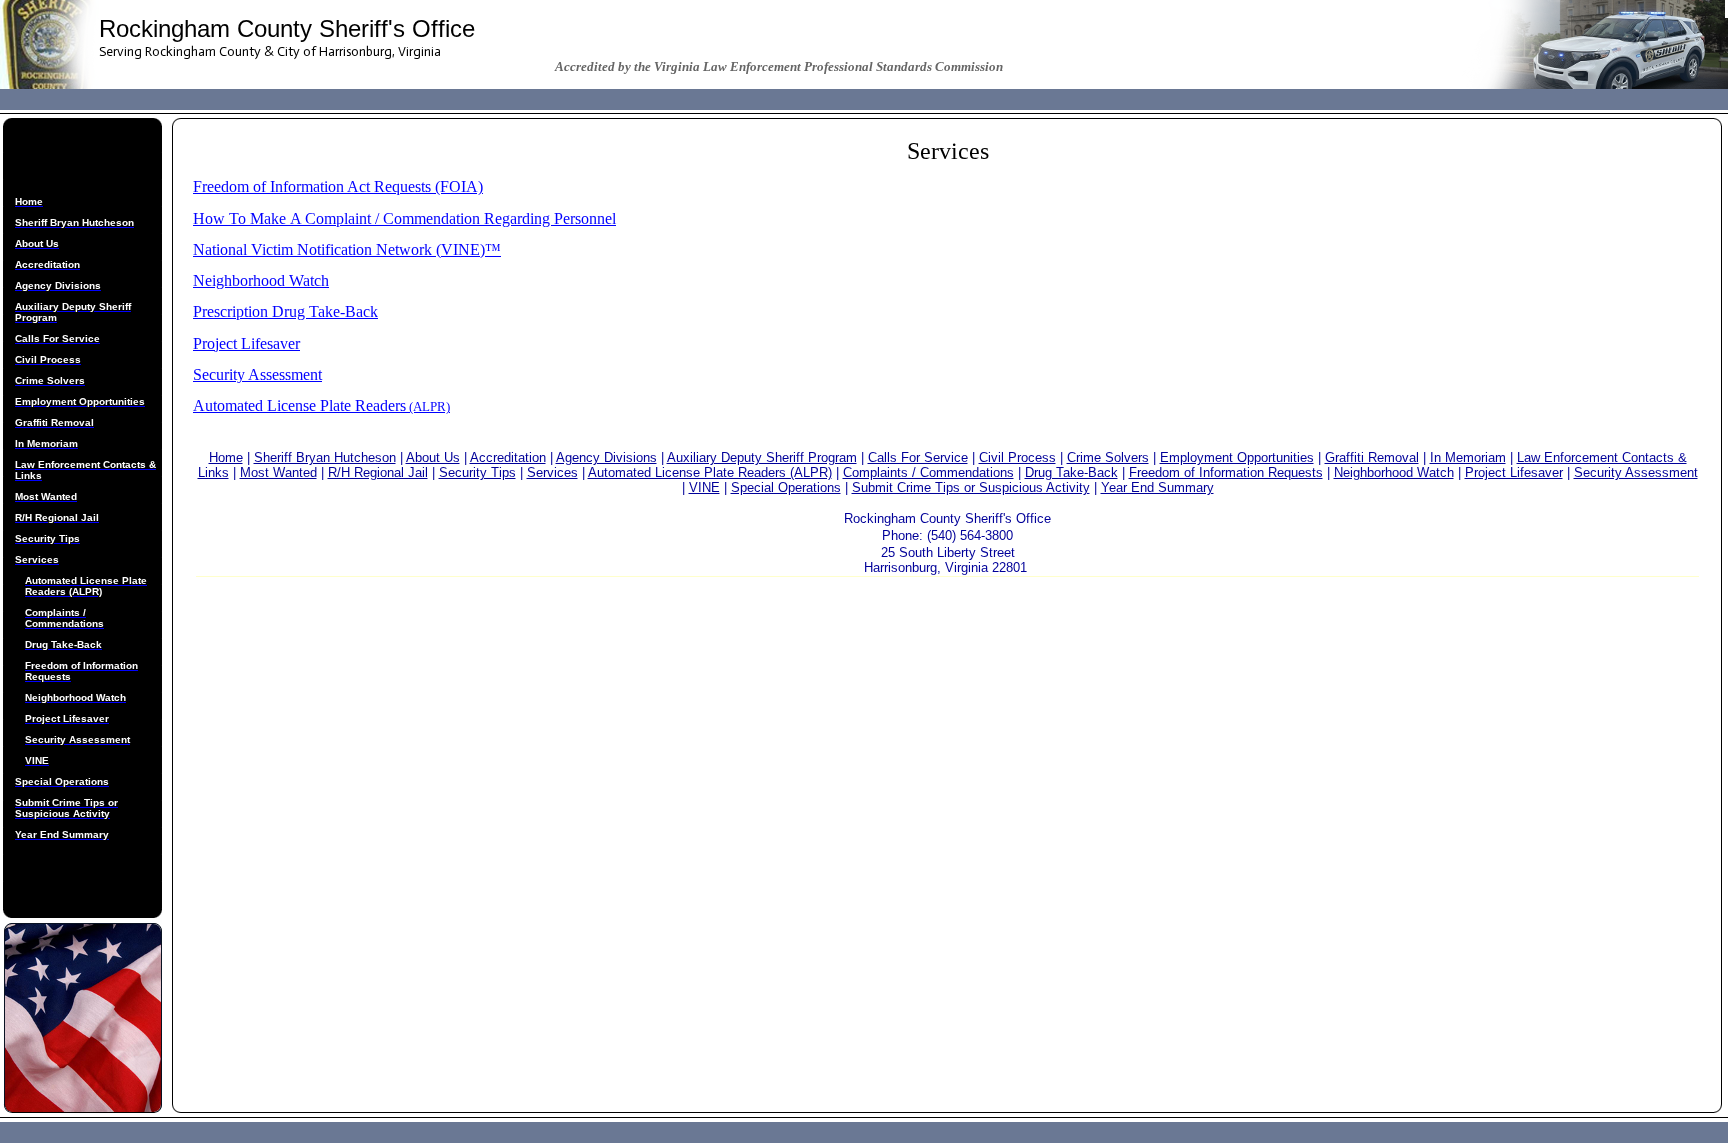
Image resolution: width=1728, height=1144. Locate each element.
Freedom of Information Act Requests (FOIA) (338, 186)
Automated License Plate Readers (299, 405)
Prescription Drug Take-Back (285, 311)
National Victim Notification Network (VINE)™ (347, 249)
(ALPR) (428, 406)
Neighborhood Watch (261, 280)
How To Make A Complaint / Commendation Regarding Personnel (404, 218)
